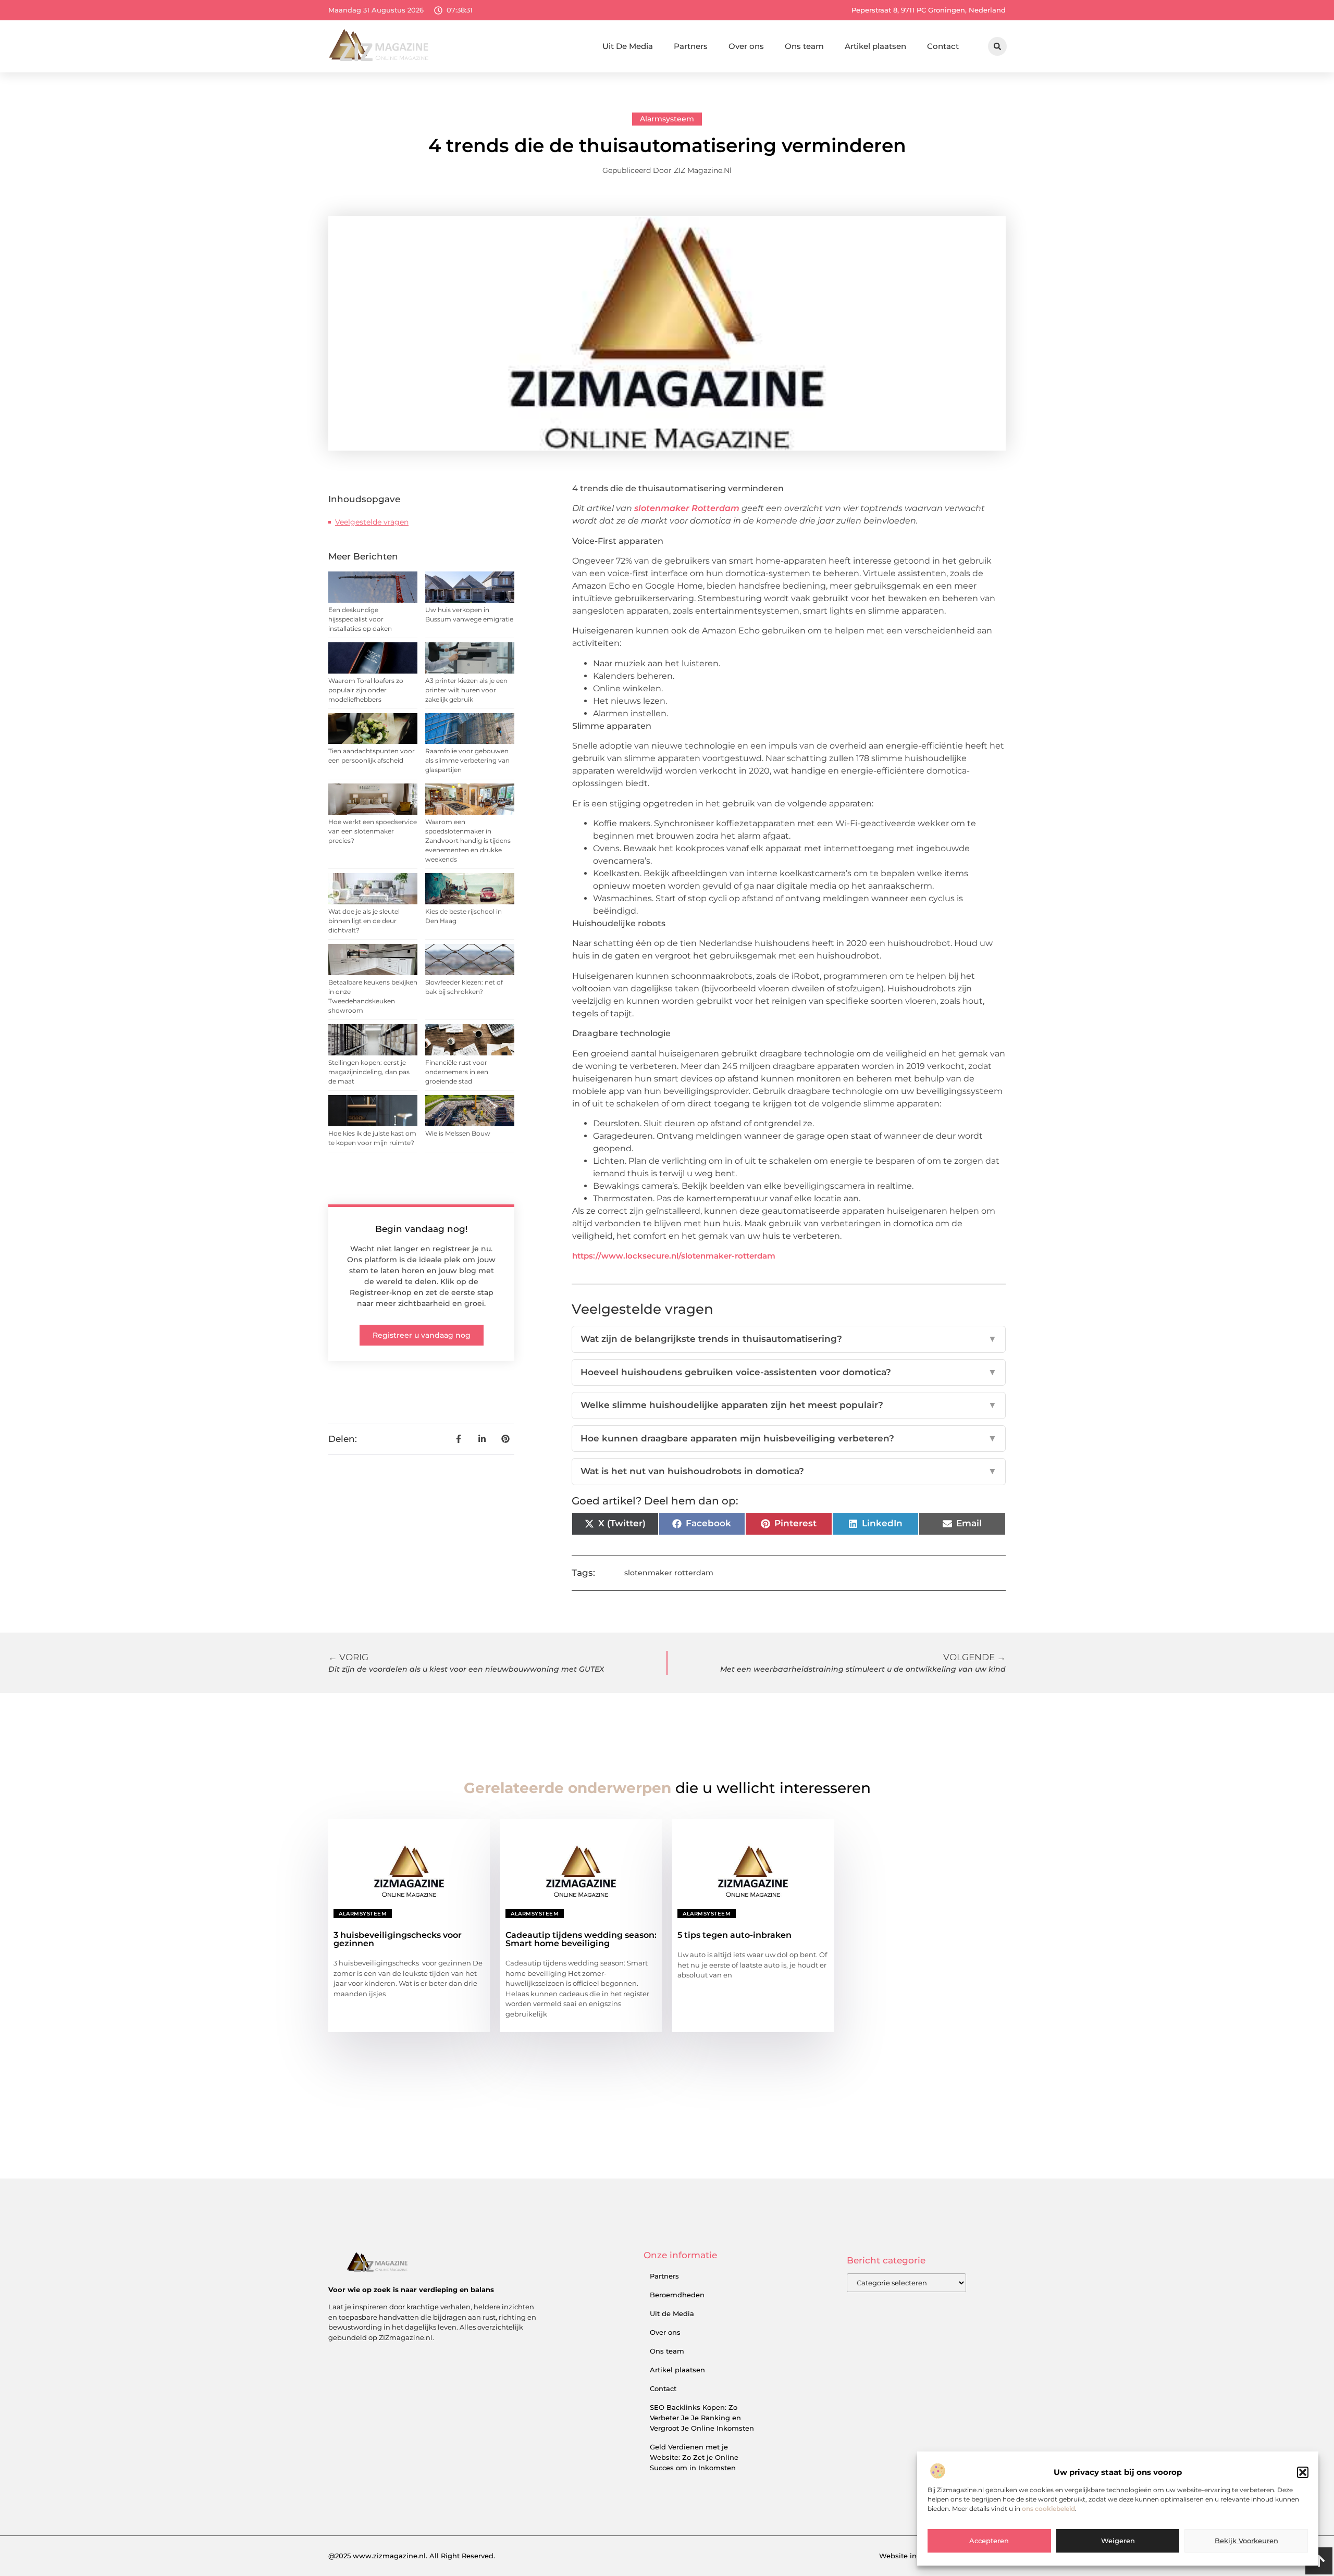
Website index (904, 2556)
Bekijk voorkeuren (1246, 2541)
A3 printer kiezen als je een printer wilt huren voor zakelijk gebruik (466, 690)
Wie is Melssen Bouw (458, 1133)
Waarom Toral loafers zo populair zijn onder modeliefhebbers (366, 690)
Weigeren (1118, 2541)
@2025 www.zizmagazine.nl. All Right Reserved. (412, 2556)
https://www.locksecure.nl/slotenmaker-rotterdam (674, 1256)
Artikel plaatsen (875, 46)
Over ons (746, 46)
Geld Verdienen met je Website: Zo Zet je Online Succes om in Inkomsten (694, 2457)
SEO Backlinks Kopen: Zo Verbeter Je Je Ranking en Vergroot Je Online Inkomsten (702, 2418)
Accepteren (989, 2541)
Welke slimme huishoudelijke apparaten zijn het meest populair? (789, 1405)
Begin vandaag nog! (422, 1229)
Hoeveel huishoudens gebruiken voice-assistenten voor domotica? (789, 1372)
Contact (943, 46)
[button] (1303, 2472)
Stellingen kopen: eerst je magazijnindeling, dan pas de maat (369, 1072)
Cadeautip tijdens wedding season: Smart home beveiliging (581, 1939)
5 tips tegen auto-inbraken (734, 1935)
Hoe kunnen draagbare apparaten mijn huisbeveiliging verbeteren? (789, 1438)
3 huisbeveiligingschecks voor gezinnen (398, 1939)
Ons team (804, 46)
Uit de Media (672, 2313)
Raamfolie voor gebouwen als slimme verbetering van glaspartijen (467, 760)
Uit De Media (628, 46)
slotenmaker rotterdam (669, 1573)
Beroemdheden (677, 2295)
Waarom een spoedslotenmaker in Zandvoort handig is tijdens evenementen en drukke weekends (468, 841)
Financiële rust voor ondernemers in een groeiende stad (457, 1072)
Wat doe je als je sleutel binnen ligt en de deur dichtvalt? (364, 921)
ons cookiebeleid (1048, 2509)
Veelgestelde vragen (372, 522)
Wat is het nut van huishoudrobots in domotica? (789, 1471)
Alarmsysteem (667, 119)
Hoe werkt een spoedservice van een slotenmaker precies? (373, 831)
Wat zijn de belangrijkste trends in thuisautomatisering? (789, 1339)
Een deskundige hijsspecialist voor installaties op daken (360, 619)
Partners (691, 46)
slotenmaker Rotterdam (687, 508)
